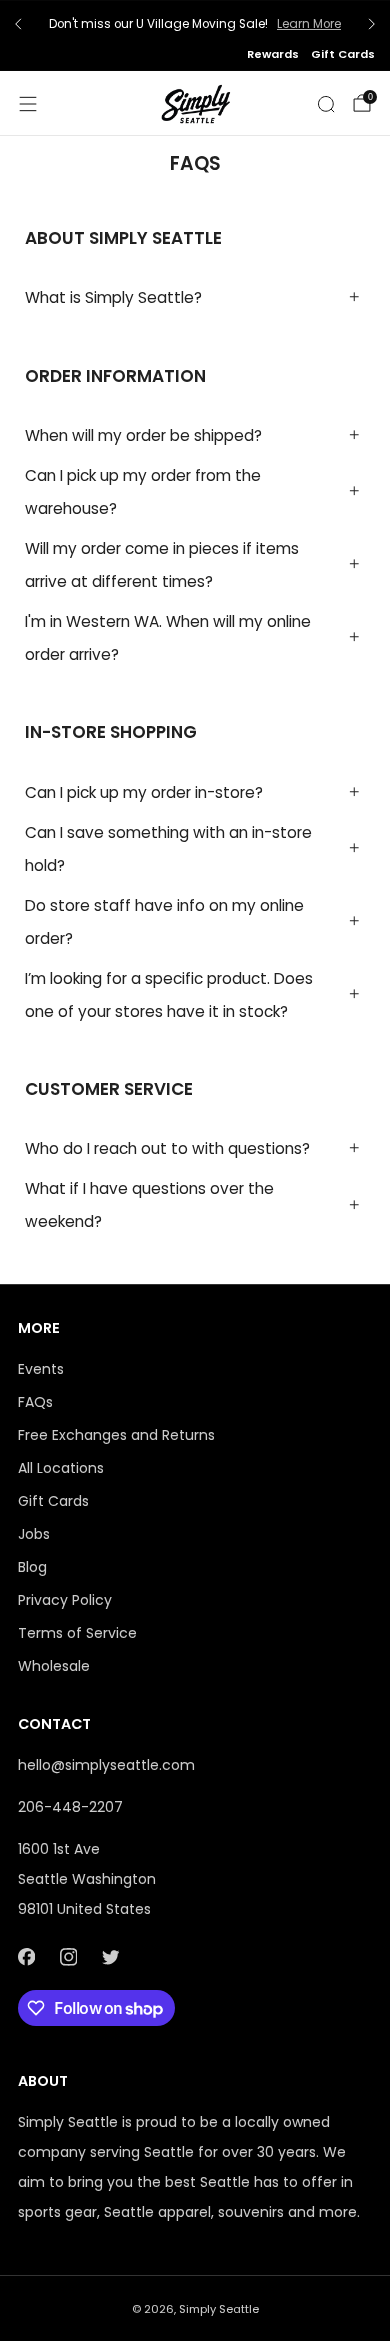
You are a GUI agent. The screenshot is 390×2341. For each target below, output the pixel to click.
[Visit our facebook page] (26, 1957)
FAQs (35, 1402)
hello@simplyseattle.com (106, 1765)
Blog (32, 1567)
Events (41, 1369)
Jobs (34, 1534)
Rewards (273, 54)
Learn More (309, 24)
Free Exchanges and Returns (116, 1435)
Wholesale (54, 1666)
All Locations (61, 1468)
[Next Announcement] (372, 24)
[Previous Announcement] (18, 24)
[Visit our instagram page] (68, 1957)
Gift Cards (343, 54)
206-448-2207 (70, 1807)
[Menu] (28, 104)
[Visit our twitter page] (110, 1957)
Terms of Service (77, 1633)
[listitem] (195, 24)
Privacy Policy (65, 1600)
